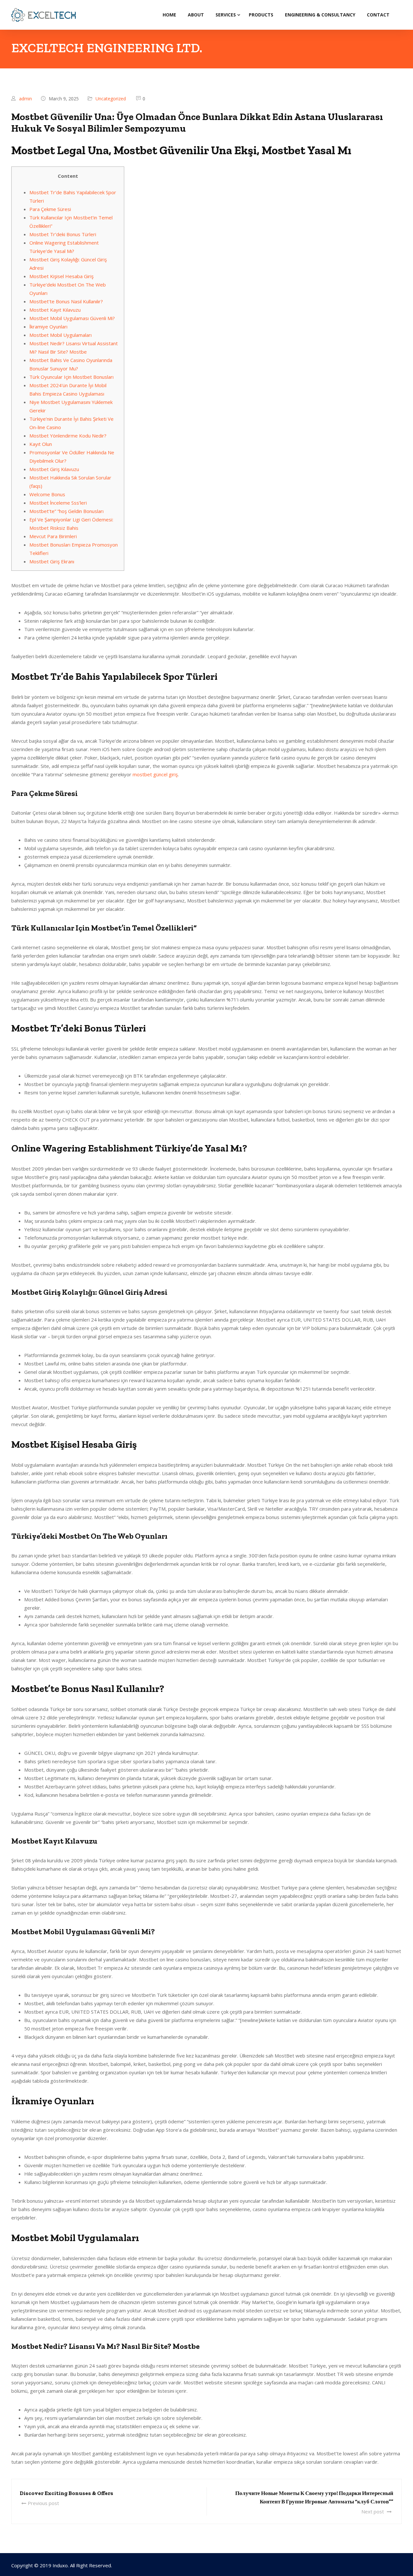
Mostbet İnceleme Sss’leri (58, 503)
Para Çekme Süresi (50, 209)
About (196, 15)
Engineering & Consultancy (320, 15)
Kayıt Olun (41, 444)
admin (25, 99)
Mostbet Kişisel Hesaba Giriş (61, 276)
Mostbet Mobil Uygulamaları (60, 335)
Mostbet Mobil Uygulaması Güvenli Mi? (72, 318)
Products (261, 15)
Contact (378, 15)
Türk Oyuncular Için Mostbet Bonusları (71, 377)
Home (169, 15)
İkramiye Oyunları (48, 327)
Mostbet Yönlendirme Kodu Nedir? (68, 436)
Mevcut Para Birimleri (53, 536)
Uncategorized (111, 99)
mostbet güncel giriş (155, 774)
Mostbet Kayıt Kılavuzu (55, 310)
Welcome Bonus (47, 494)
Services (226, 15)
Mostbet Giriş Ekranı (52, 561)
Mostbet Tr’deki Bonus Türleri (63, 234)
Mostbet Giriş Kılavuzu (54, 469)
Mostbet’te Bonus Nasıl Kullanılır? (66, 301)
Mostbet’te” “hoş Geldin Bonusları (66, 511)
